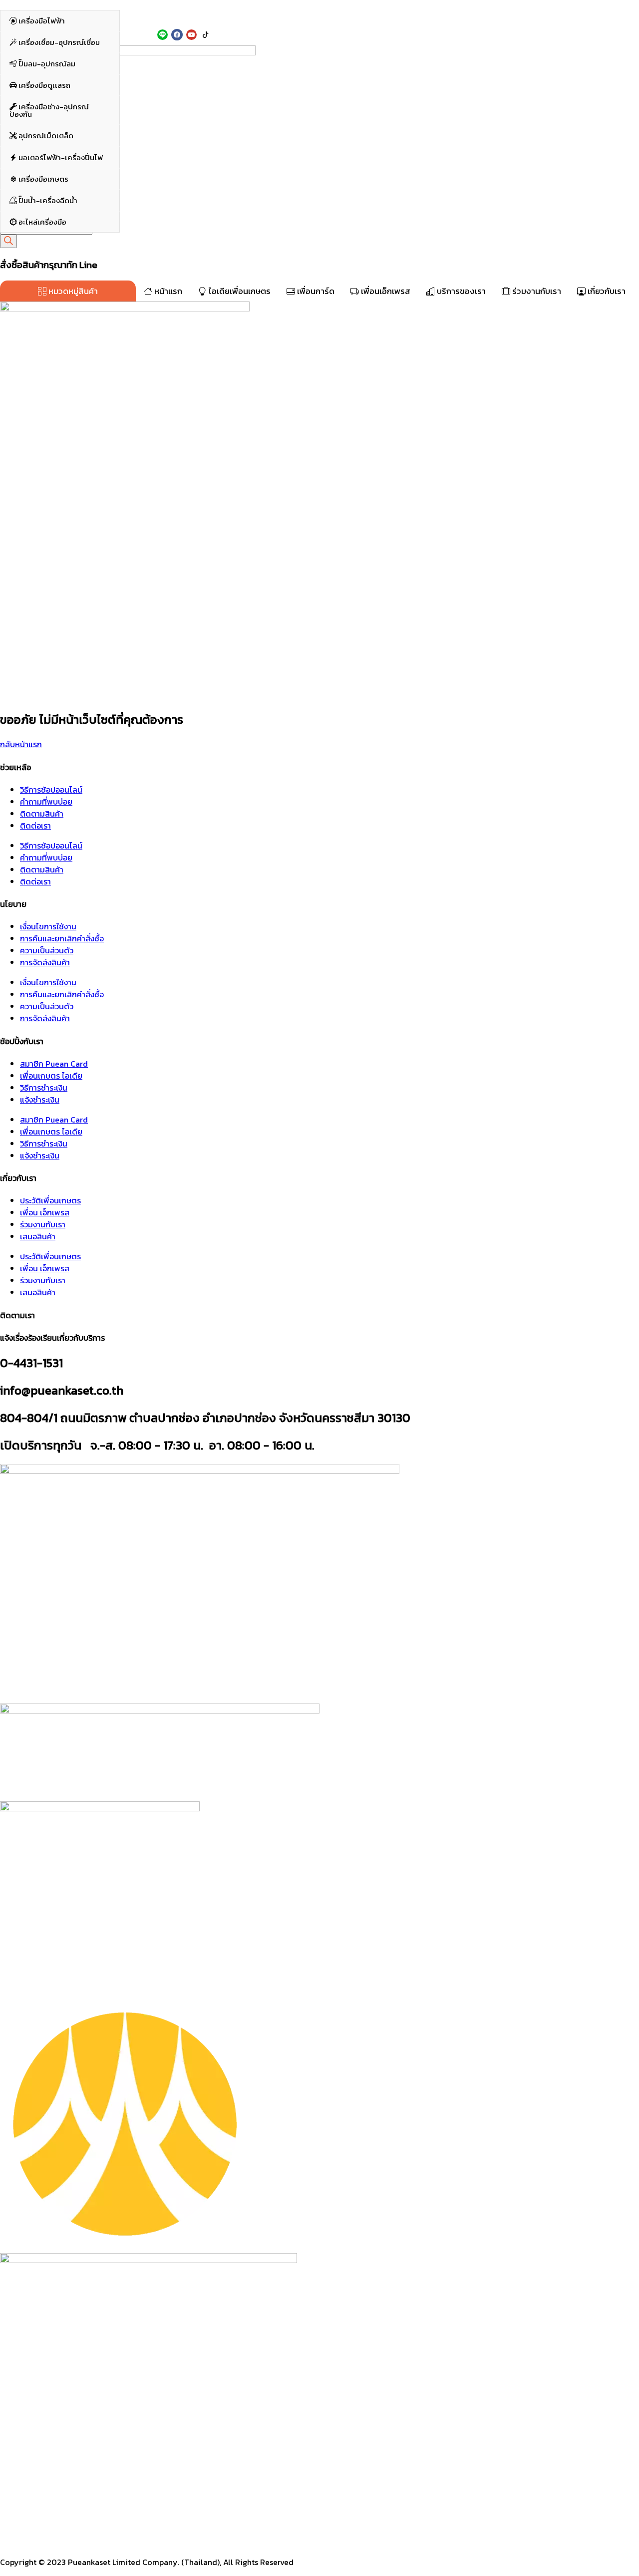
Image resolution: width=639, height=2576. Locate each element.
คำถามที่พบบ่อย (46, 802)
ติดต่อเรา (35, 826)
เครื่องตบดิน (431, 110)
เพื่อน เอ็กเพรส (45, 1212)
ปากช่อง (137, 14)
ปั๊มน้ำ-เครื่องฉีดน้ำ (47, 210)
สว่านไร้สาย (152, 60)
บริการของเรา (460, 291)
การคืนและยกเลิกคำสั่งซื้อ (62, 938)
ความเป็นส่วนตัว (47, 950)
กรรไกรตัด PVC (296, 240)
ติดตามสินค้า (42, 814)
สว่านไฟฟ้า (151, 83)
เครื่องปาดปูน (432, 144)
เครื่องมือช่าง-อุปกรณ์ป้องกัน (49, 121)
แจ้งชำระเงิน (40, 1100)
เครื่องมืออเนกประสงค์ (305, 229)
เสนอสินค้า (38, 1236)
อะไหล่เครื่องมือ (42, 232)
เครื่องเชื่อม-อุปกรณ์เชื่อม (58, 52)
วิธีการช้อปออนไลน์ (51, 790)
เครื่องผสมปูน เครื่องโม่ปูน (448, 133)
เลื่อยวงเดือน (432, 206)
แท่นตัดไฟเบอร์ (157, 206)
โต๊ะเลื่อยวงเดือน (436, 229)
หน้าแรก (167, 291)
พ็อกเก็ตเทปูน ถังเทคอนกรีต (450, 121)
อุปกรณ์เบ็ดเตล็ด (45, 146)
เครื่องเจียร (291, 60)
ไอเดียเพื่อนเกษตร (239, 291)
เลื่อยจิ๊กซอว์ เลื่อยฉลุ (304, 206)
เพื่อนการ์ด (315, 291)
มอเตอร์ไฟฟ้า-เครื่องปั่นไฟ (60, 167)
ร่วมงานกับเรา (536, 291)
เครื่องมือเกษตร (43, 189)
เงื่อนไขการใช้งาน (48, 926)
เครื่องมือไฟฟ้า (42, 31)
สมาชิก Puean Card (54, 1064)
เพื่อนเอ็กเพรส (385, 291)
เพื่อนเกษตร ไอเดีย (51, 1076)
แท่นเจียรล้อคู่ (294, 95)
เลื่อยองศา (428, 217)
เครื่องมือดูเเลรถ (44, 96)
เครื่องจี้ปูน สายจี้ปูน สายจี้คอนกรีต (459, 156)
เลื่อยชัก (287, 217)
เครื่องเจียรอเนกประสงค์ (308, 83)
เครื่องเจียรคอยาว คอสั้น (309, 72)
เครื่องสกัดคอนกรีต (440, 60)
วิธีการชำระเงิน (44, 1088)
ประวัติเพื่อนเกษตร (50, 1200)
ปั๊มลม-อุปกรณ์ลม (46, 74)
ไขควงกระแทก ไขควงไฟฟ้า (172, 72)
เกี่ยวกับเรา (606, 291)
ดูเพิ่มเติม (148, 107)
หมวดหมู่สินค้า (72, 291)
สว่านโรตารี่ (152, 95)
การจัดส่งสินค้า (45, 962)
